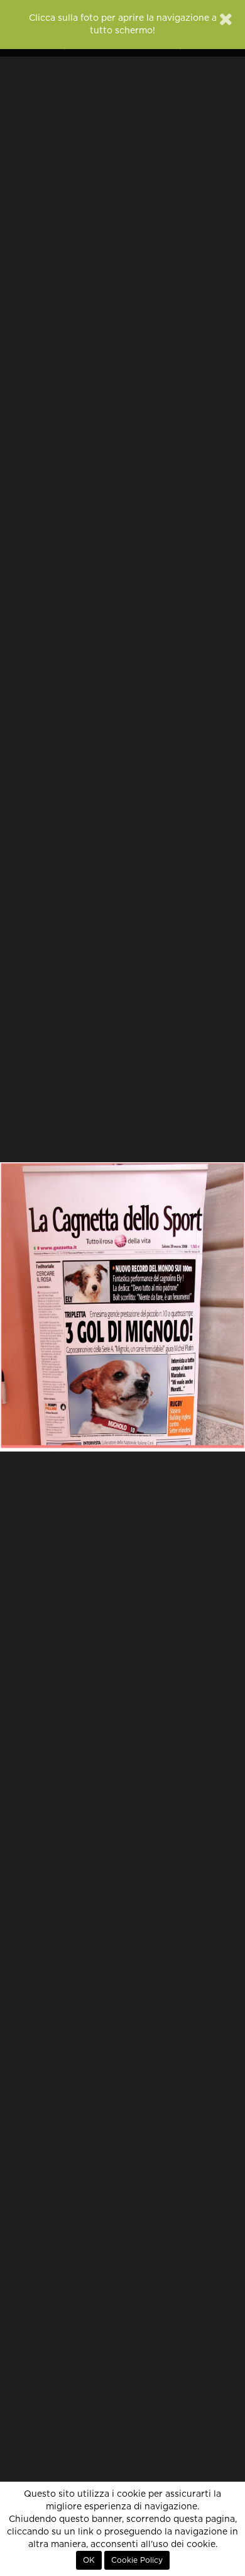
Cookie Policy (137, 2560)
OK (89, 2560)
